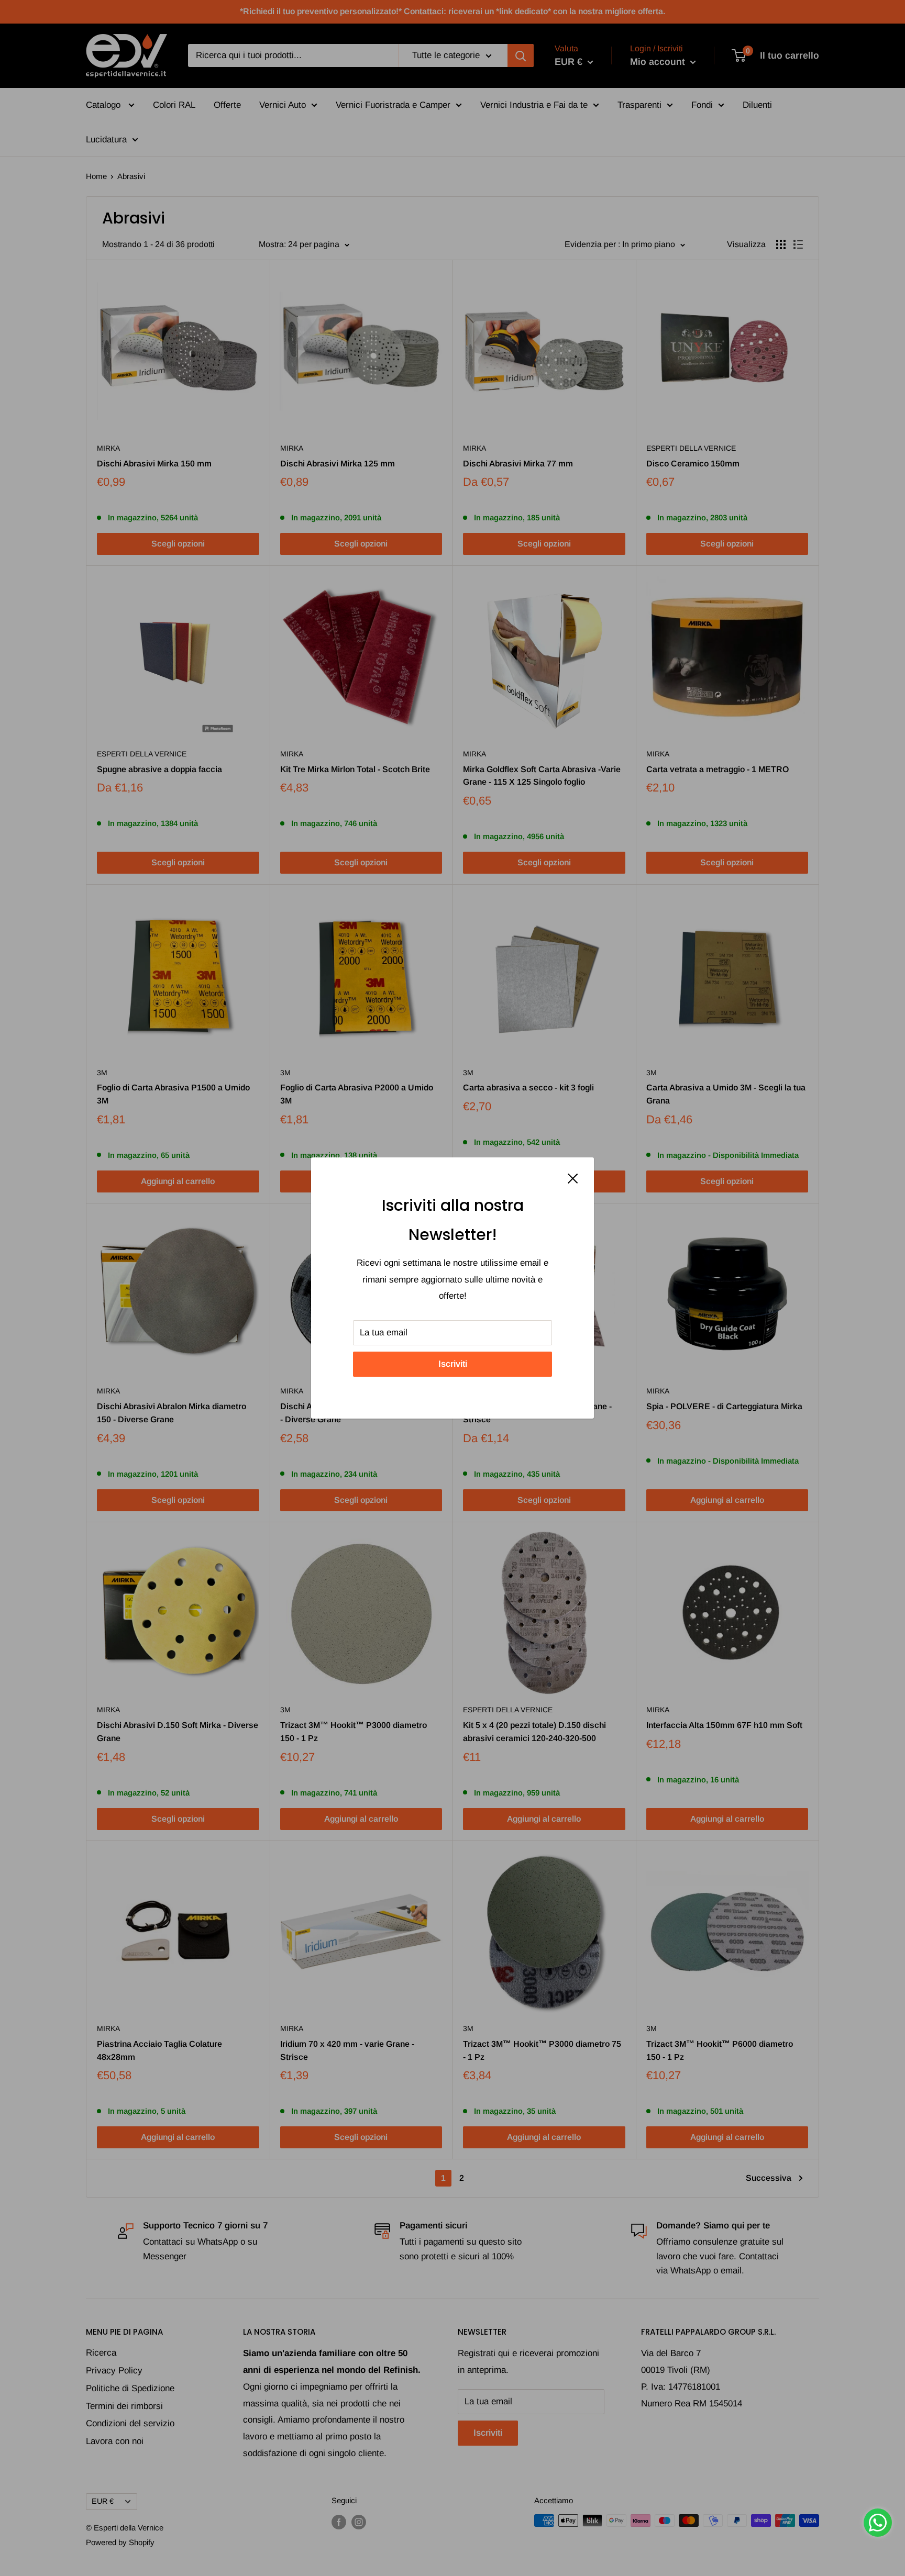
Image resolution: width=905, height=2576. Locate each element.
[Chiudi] (573, 1178)
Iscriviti (453, 1364)
